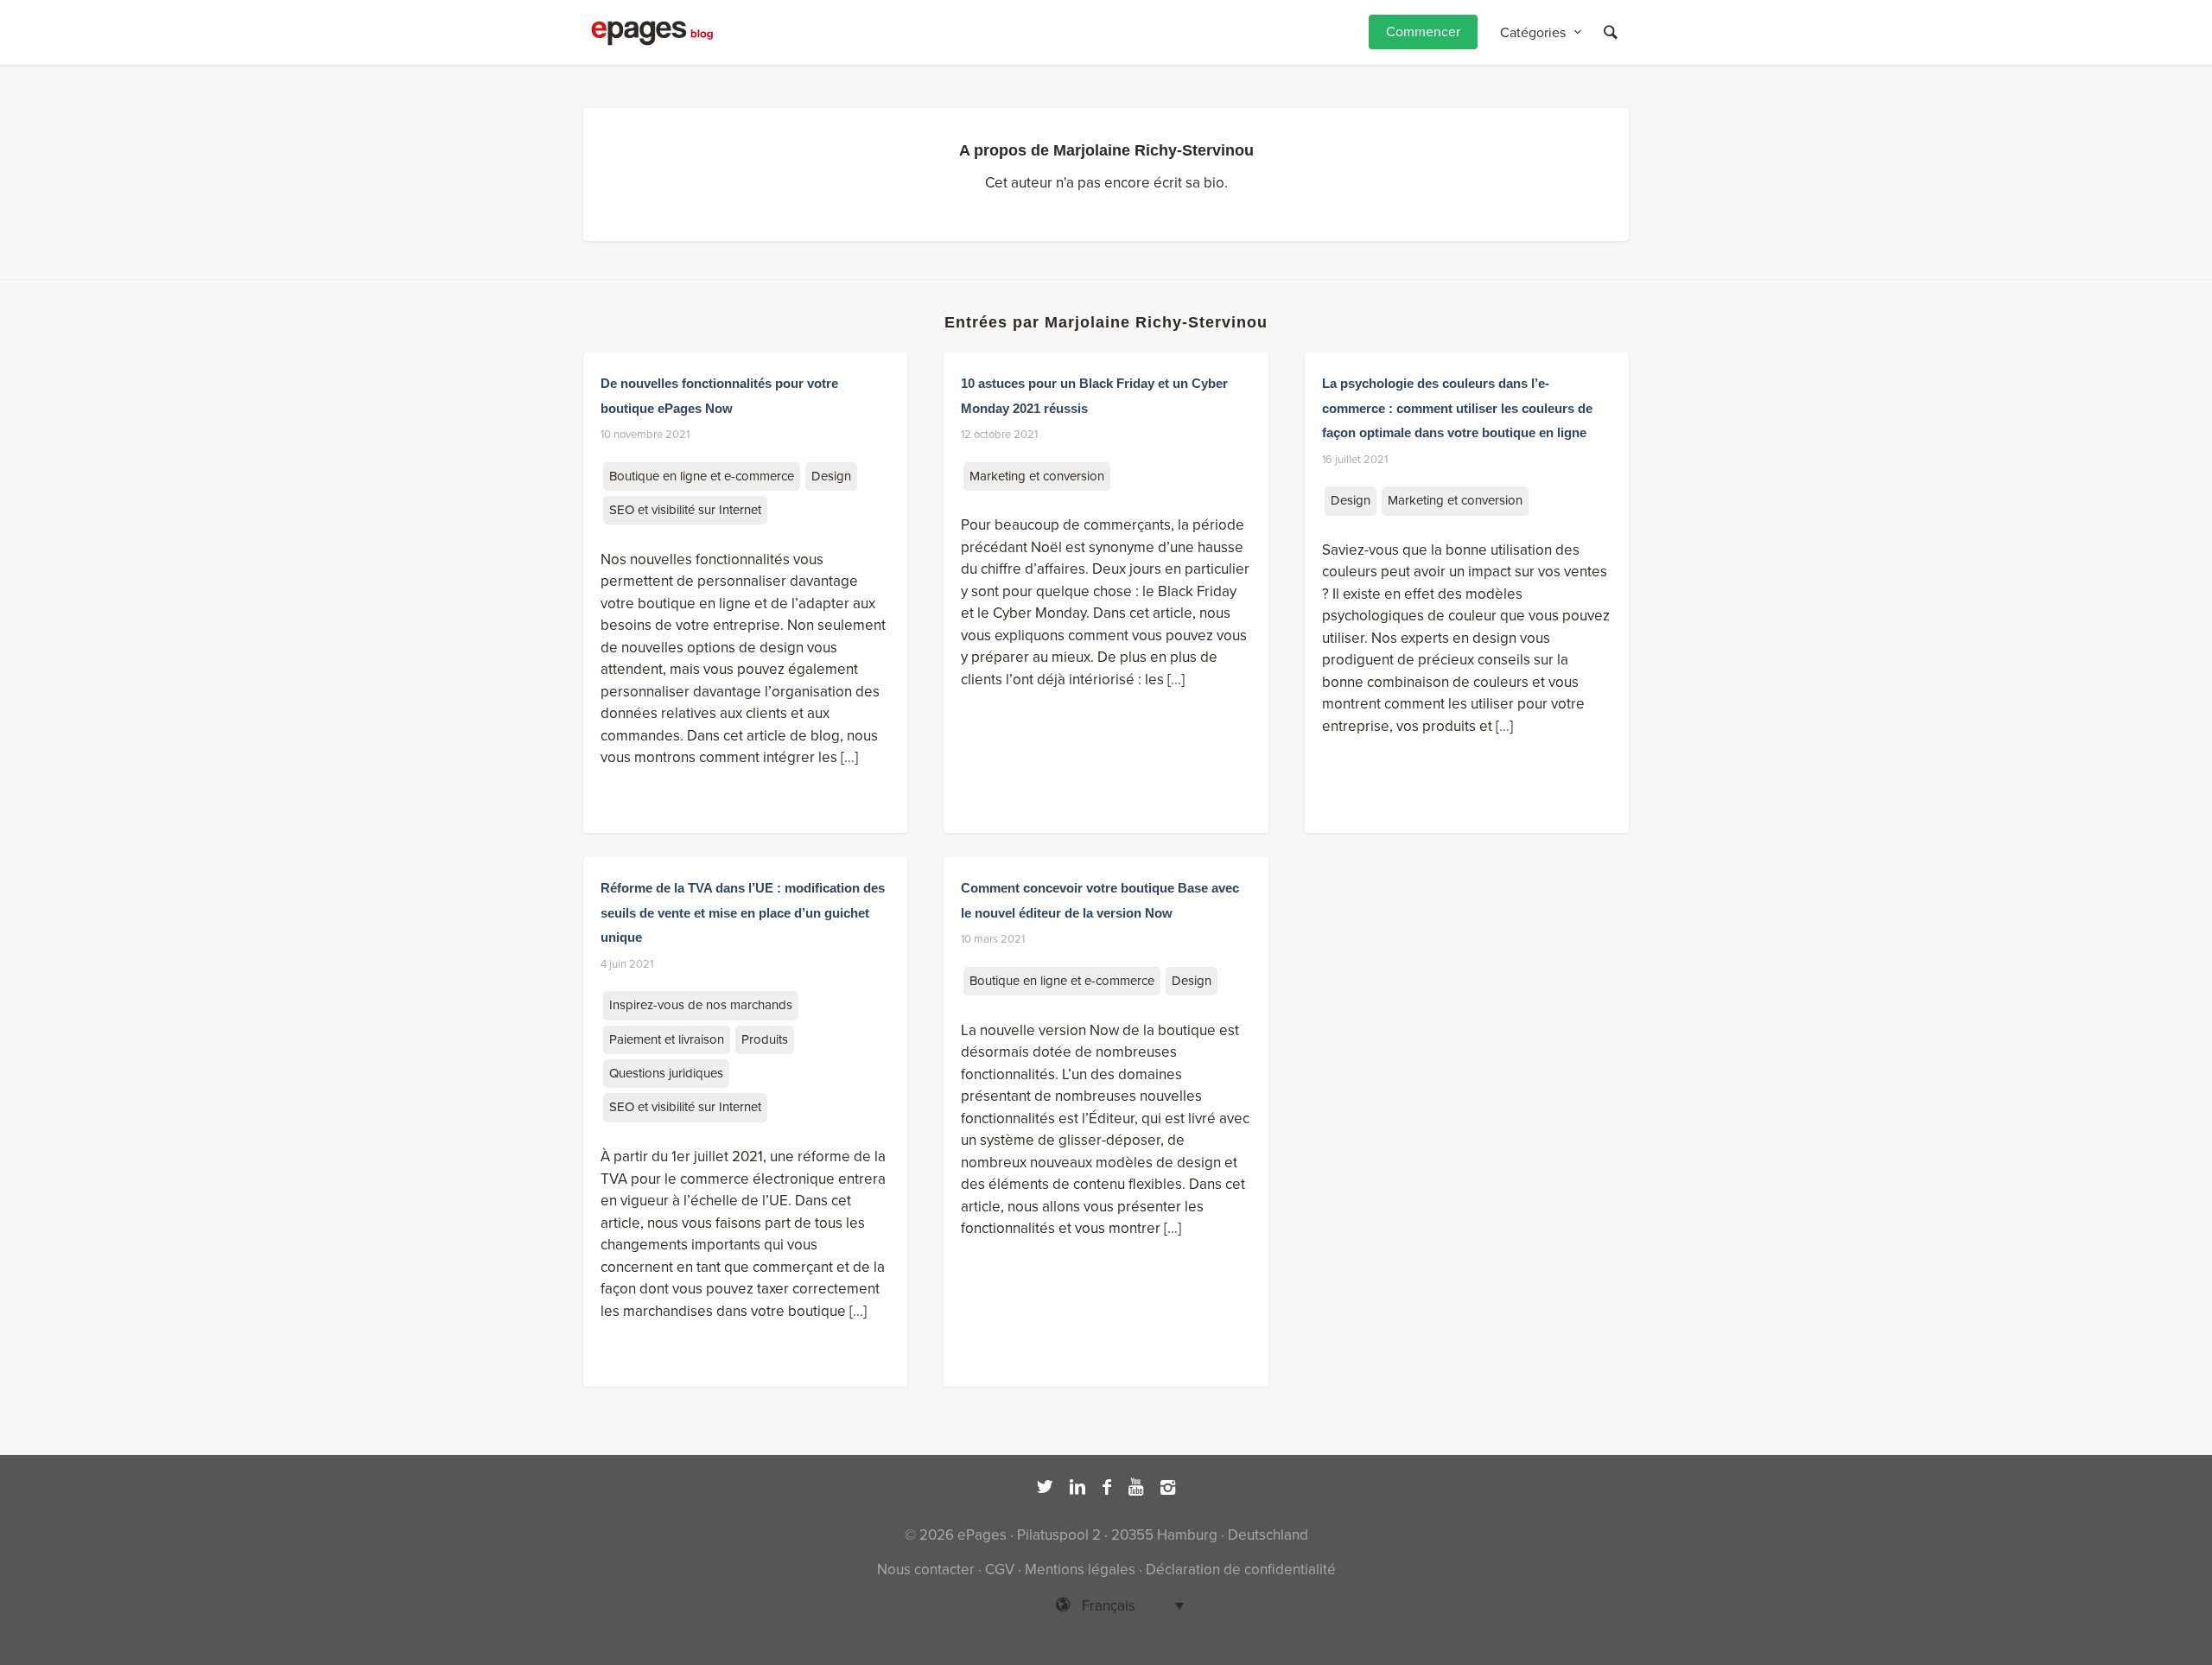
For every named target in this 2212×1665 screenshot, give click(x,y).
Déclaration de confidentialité (1241, 1570)
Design (831, 476)
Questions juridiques (666, 1073)
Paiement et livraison (667, 1039)
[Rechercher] (1611, 32)
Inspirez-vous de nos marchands (701, 1005)
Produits (765, 1039)
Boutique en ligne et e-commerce (702, 476)
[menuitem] (1423, 32)
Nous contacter (926, 1570)
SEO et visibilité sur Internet (685, 510)
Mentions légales (1080, 1570)
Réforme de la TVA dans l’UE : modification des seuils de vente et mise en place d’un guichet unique (743, 912)
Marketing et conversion (1037, 476)
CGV (1000, 1570)
